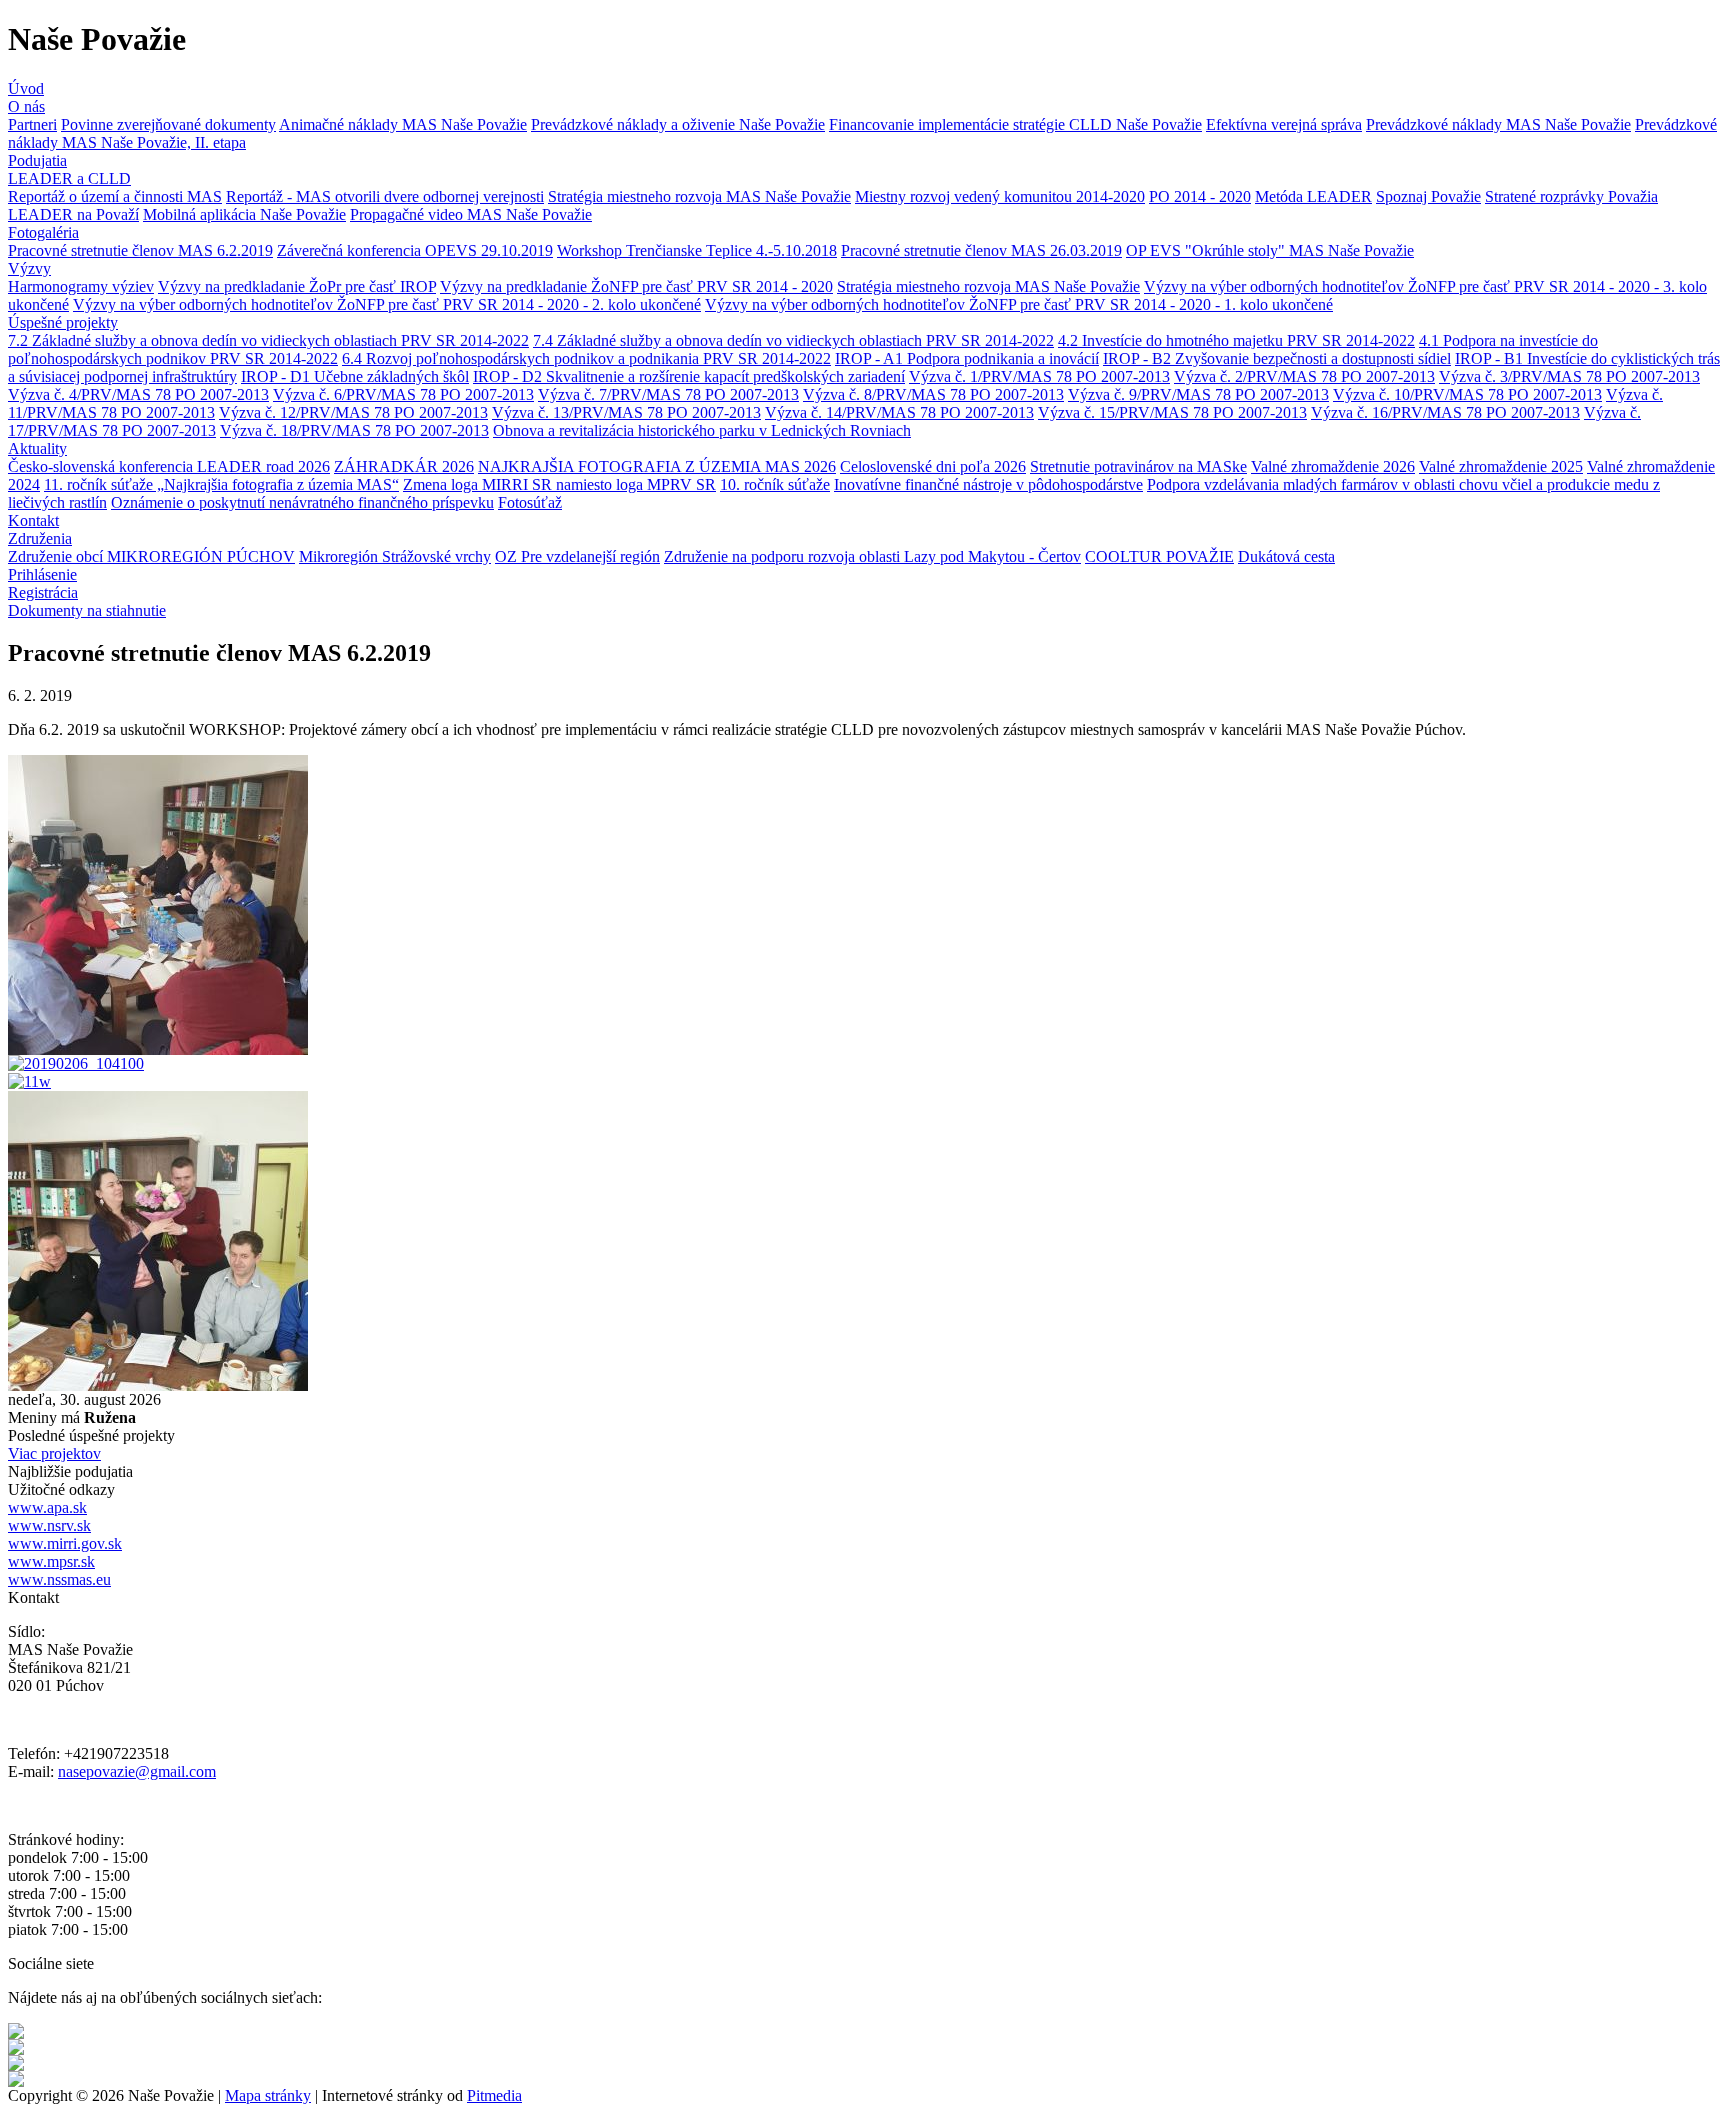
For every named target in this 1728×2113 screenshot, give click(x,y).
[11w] (29, 1081)
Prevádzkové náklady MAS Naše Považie (1498, 124)
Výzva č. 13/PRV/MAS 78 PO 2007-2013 (626, 412)
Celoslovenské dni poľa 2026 (933, 466)
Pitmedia (494, 2095)
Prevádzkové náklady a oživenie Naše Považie (678, 124)
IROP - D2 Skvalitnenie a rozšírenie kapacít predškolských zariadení (689, 376)
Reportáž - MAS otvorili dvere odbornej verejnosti (385, 196)
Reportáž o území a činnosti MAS (115, 196)
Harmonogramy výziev (81, 286)
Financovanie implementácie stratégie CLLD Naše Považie (1015, 124)
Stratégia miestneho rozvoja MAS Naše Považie (699, 196)
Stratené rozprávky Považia (1571, 196)
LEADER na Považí (73, 214)
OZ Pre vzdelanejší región (577, 556)
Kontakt (33, 520)
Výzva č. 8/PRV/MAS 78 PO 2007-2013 (933, 394)
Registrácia (43, 592)
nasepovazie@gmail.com (137, 1771)
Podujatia (37, 160)
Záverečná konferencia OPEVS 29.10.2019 (415, 250)
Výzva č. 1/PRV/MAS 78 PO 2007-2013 (1039, 376)
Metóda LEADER (1313, 196)
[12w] (158, 1385)
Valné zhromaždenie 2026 (1333, 466)
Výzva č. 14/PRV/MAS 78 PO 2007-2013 (899, 412)
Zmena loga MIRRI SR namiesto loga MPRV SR (559, 484)
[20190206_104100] (76, 1063)
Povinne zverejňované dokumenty (168, 124)
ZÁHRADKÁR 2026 (404, 466)
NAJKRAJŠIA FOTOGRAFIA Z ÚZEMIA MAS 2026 (657, 466)
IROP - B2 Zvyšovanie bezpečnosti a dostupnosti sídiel (1277, 358)
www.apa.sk (47, 1507)
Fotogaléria (43, 232)
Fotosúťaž (530, 502)
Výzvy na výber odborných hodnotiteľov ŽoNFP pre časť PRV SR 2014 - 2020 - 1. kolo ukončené (1019, 304)
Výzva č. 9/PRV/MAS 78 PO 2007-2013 (1198, 394)
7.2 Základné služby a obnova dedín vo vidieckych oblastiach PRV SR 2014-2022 (268, 340)
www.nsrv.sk (49, 1525)
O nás (26, 106)
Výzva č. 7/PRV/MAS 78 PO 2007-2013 (668, 394)
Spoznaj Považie (1428, 196)
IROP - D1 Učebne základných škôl (355, 376)
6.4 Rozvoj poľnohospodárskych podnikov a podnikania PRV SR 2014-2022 (586, 358)
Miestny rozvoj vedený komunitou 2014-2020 (1000, 196)
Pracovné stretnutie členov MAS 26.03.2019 (981, 250)
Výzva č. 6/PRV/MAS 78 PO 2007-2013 (403, 394)
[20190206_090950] (158, 1049)
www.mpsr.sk (51, 1561)
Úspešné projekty (63, 322)
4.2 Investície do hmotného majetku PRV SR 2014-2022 (1236, 340)
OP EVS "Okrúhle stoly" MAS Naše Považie (1270, 250)
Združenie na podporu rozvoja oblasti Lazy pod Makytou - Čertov (872, 556)
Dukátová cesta (1286, 556)
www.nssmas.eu (59, 1579)
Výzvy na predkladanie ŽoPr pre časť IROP (297, 286)
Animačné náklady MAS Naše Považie (403, 124)
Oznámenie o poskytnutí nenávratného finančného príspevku (302, 502)
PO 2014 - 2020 (1200, 196)
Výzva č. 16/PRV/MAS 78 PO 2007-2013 (1445, 412)
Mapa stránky (268, 2095)
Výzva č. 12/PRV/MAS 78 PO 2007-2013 (353, 412)
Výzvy (29, 268)
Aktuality (37, 448)
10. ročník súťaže (775, 484)
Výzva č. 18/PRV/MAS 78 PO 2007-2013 (354, 430)
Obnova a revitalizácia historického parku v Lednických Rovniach (702, 430)
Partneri (32, 124)
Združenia (40, 538)
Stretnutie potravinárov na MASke (1138, 466)
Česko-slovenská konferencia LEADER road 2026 (169, 466)
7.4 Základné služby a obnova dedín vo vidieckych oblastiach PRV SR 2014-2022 (793, 340)
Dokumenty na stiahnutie (87, 610)
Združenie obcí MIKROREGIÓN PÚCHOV (151, 556)
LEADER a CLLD (69, 178)
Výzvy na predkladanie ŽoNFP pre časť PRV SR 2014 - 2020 (636, 286)
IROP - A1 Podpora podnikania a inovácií (967, 358)
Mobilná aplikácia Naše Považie (244, 214)
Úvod (26, 88)
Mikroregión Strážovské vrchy (395, 556)
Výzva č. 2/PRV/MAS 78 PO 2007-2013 (1304, 376)
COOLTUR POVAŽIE (1159, 556)
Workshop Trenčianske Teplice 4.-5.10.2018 (697, 250)
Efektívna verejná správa (1284, 124)
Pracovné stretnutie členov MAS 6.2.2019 (140, 250)
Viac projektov (54, 1453)
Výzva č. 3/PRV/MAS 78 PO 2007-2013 (1569, 376)
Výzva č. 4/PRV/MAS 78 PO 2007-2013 (138, 394)
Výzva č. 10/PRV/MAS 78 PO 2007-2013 (1467, 394)
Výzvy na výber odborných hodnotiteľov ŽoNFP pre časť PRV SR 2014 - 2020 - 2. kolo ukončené (387, 304)
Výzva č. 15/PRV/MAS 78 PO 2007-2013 (1172, 412)
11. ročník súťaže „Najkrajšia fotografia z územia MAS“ (221, 484)
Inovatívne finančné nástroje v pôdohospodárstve (988, 484)
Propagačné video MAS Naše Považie (471, 214)
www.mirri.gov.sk (65, 1543)
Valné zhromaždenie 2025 (1501, 466)
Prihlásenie (42, 574)
